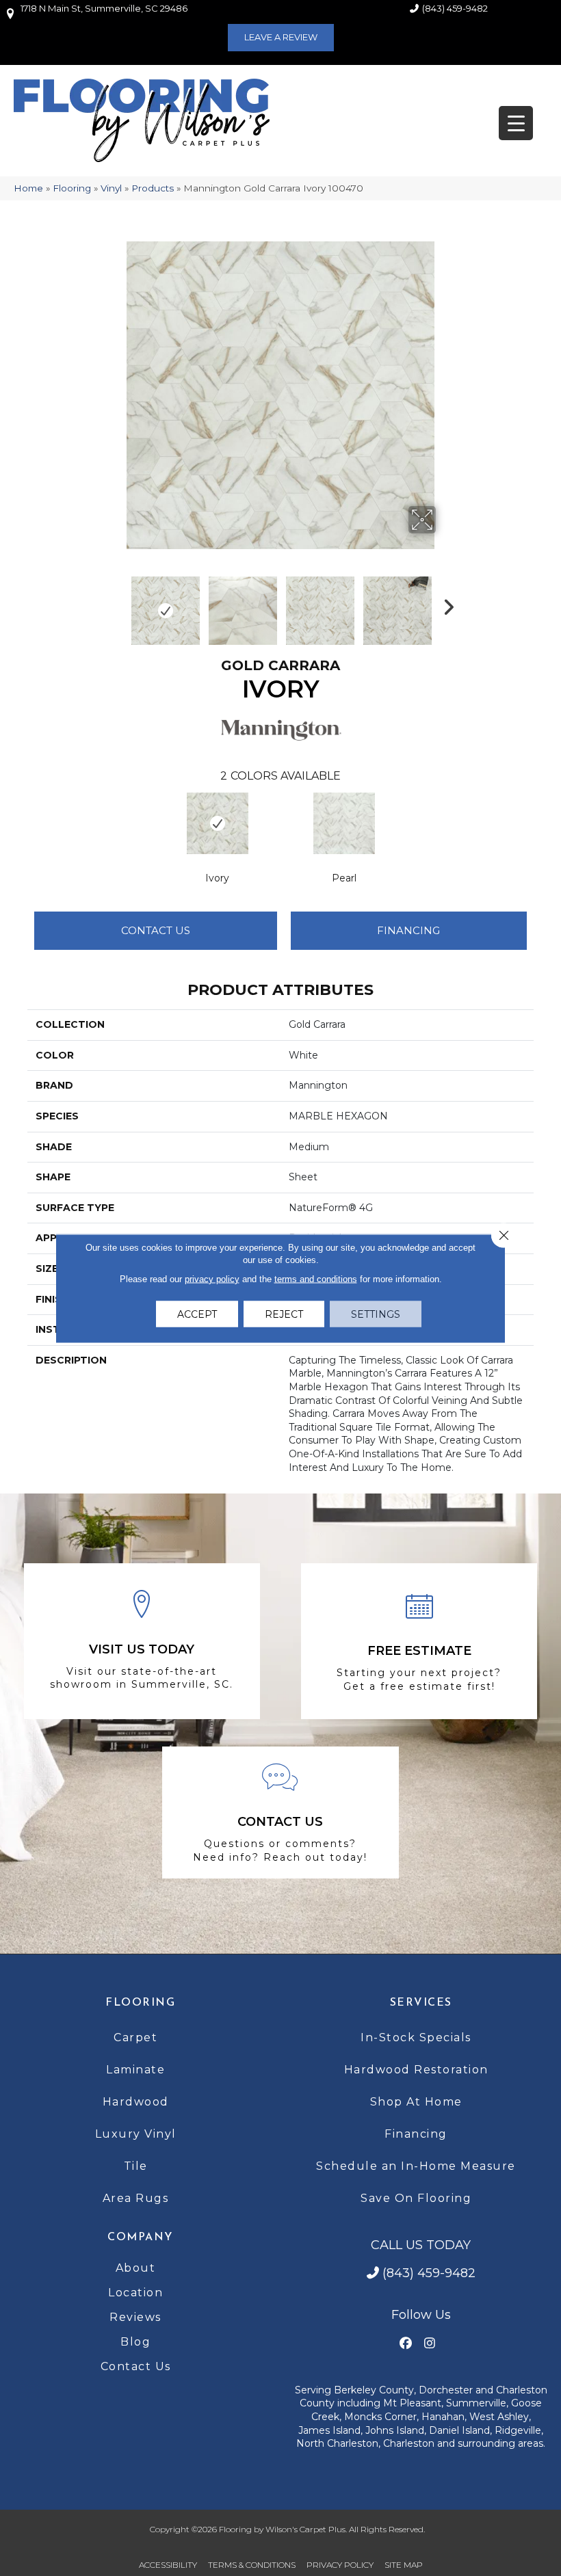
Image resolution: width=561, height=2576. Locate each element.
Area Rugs (136, 2198)
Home (28, 188)
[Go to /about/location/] (142, 1641)
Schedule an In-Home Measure (416, 2166)
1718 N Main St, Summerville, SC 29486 (104, 8)
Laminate (135, 2070)
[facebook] (405, 2344)
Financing (416, 2134)
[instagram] (429, 2344)
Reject (284, 1314)
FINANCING (408, 930)
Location (135, 2293)
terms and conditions (316, 1278)
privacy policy (212, 1278)
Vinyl (111, 188)
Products (153, 188)
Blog (135, 2342)
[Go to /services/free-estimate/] (419, 1642)
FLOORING (140, 2003)
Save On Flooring (416, 2198)
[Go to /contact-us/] (280, 1813)
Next (445, 604)
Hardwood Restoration (416, 2070)
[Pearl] (344, 823)
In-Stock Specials (416, 2037)
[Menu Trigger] (516, 123)
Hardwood (136, 2102)
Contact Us (156, 930)
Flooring (72, 188)
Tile (136, 2166)
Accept (197, 1314)
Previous (116, 604)
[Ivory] (217, 823)
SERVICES (421, 2003)
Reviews (135, 2317)
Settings (376, 1314)
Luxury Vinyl (136, 2134)
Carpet (135, 2037)
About (136, 2268)
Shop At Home (416, 2102)
